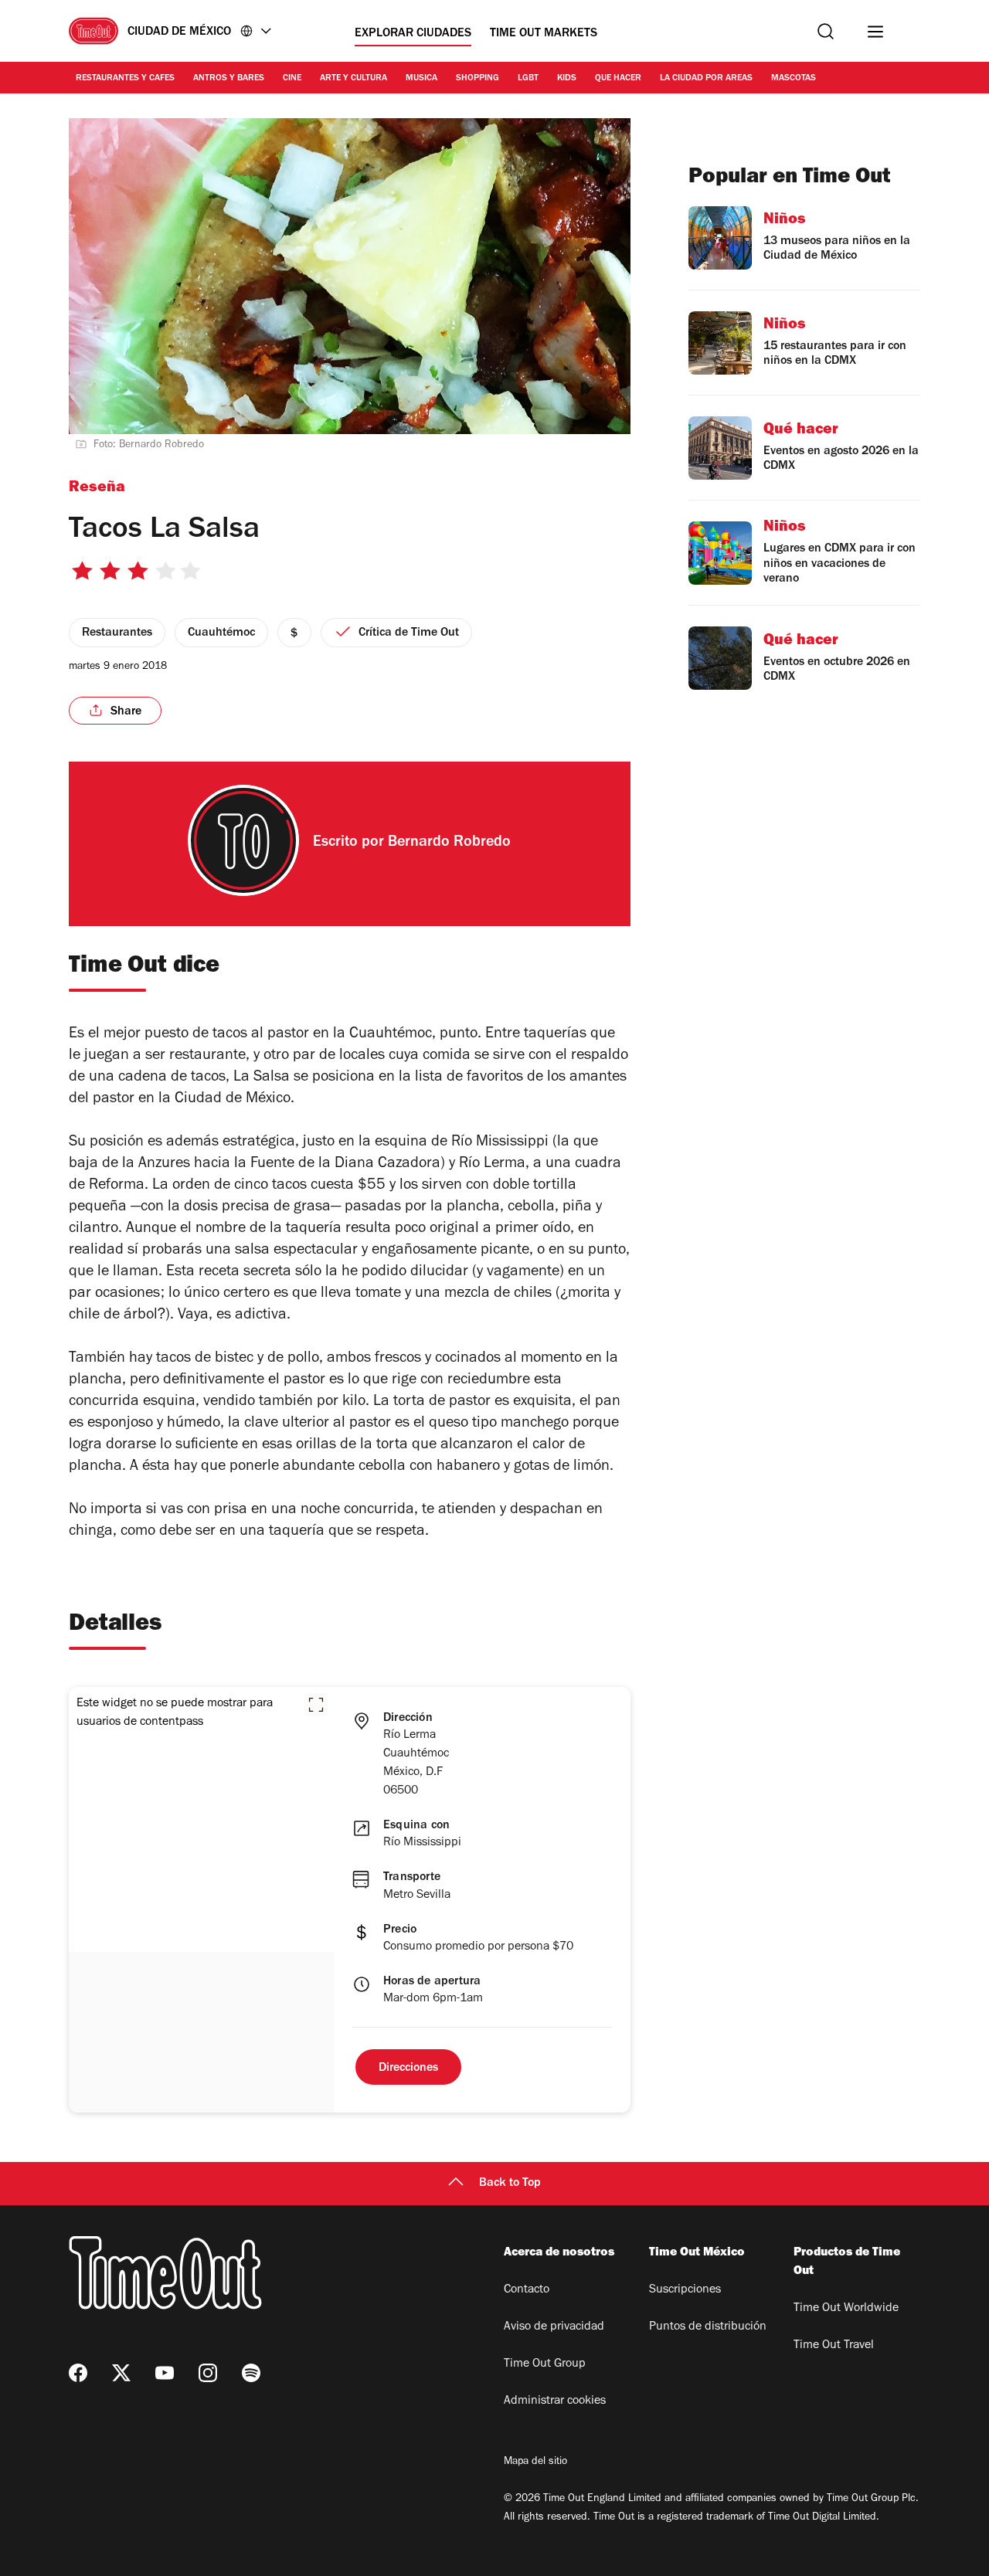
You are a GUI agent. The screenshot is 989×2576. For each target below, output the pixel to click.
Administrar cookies (555, 2401)
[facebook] (78, 2373)
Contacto (527, 2290)
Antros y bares (229, 79)
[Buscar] (826, 31)
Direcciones (408, 2069)
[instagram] (208, 2373)
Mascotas (794, 79)
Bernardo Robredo (449, 843)
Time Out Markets (544, 34)
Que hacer (618, 79)
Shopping (478, 79)
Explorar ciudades (413, 34)
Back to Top (510, 2184)
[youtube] (165, 2373)
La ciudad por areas (706, 79)
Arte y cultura (353, 79)
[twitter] (121, 2373)
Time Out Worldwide (846, 2309)
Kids (567, 79)
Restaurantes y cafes (125, 79)
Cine (292, 79)
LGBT (528, 79)
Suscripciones (685, 2290)
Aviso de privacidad (554, 2327)
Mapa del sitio (535, 2462)
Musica (421, 79)
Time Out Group (545, 2364)
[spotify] (251, 2373)
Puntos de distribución (708, 2327)
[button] (316, 1705)
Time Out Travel (834, 2346)
